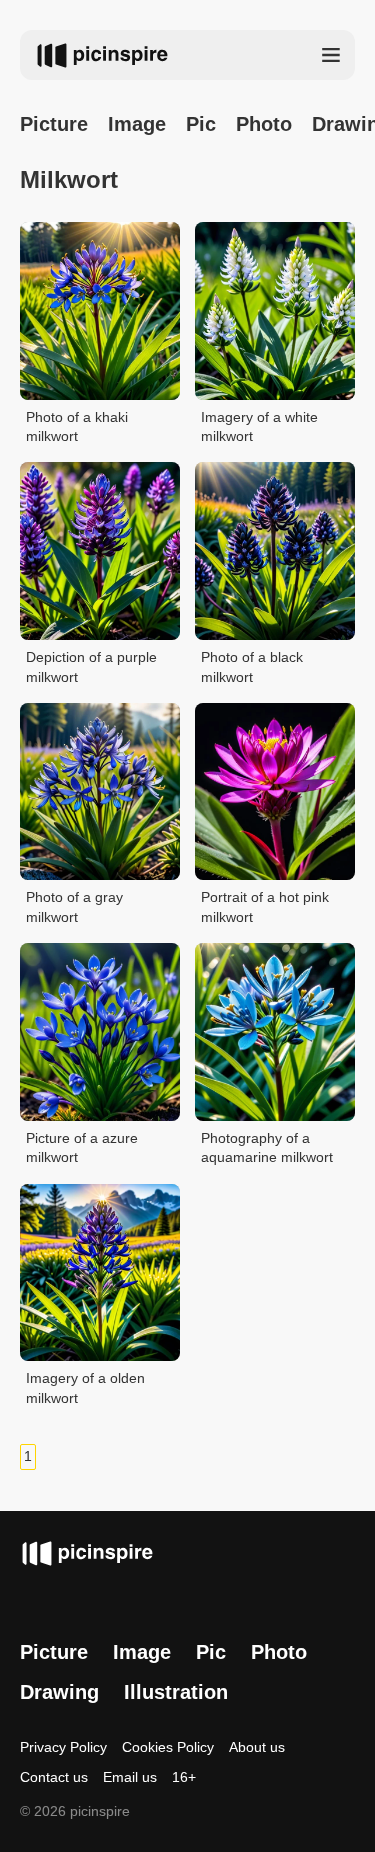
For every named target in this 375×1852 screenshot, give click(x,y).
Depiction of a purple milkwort (91, 667)
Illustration (176, 1692)
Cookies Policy (168, 1747)
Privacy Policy (63, 1747)
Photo (264, 124)
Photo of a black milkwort (252, 667)
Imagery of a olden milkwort (85, 1388)
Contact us (54, 1777)
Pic (201, 124)
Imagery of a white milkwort (259, 427)
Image (137, 124)
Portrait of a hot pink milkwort (265, 907)
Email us (130, 1777)
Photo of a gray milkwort (74, 907)
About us (257, 1747)
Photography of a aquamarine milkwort (267, 1148)
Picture (54, 124)
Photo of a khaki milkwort (77, 427)
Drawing (59, 1692)
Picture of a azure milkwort (82, 1148)
